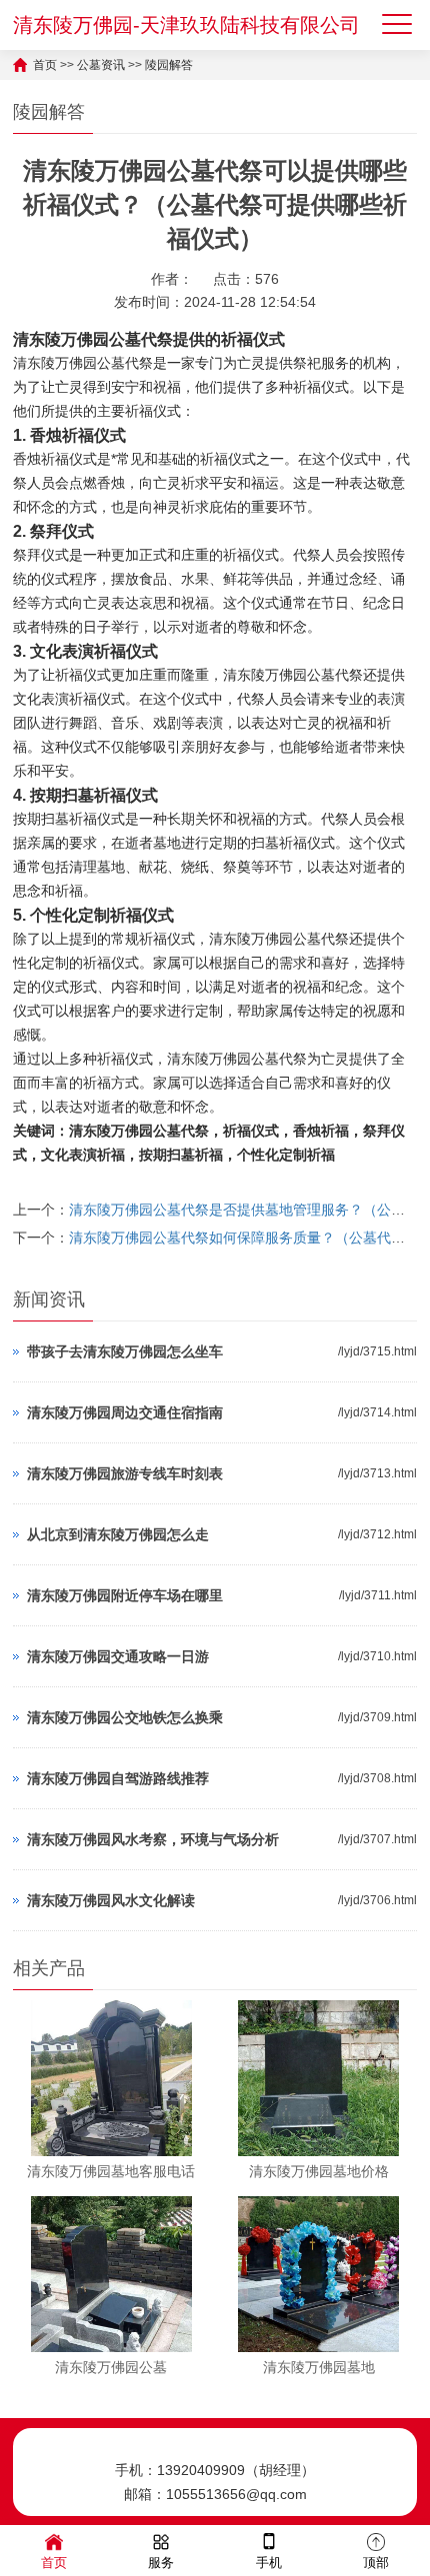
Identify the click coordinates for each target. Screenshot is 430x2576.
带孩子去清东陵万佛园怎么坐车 (125, 1351)
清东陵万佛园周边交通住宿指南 (125, 1412)
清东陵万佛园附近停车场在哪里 (125, 1595)
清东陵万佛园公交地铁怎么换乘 (125, 1717)
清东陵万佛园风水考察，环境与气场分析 (153, 1839)
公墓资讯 (101, 65)
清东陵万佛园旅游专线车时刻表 (125, 1473)
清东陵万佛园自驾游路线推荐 (118, 1778)
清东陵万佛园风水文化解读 (111, 1900)
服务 (161, 2563)
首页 (45, 65)
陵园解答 (169, 65)
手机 (269, 2563)
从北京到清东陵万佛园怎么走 (118, 1534)
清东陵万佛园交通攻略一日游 (118, 1656)
